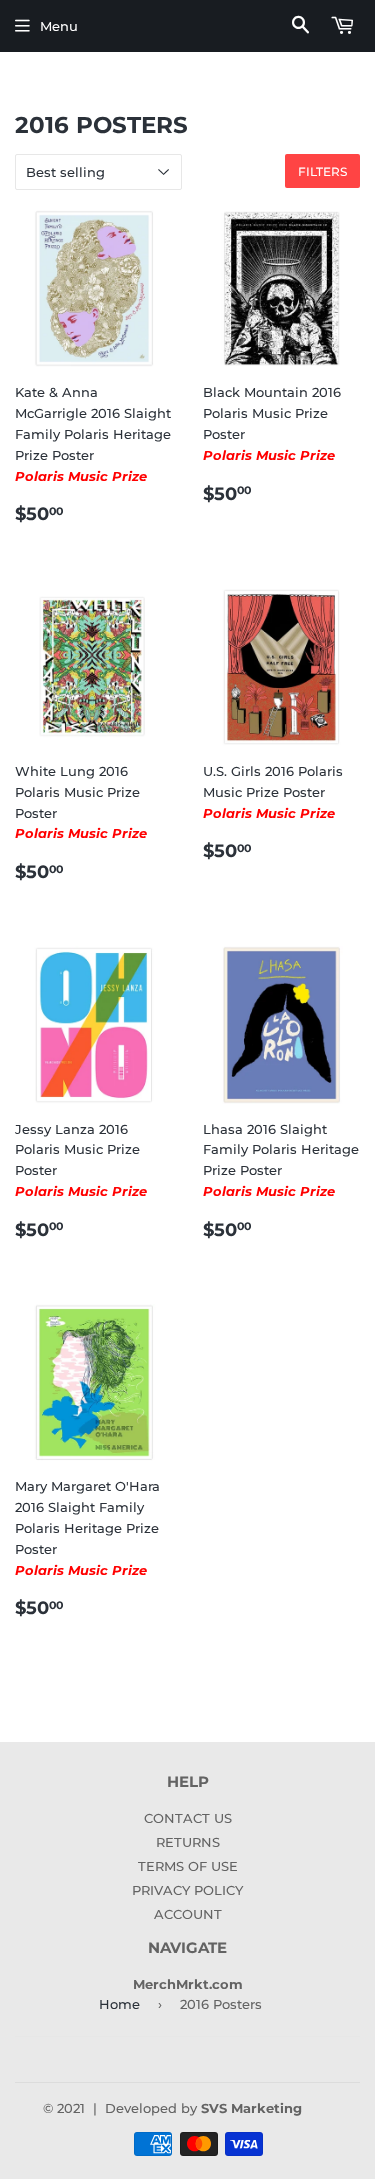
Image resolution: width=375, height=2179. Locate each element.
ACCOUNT (188, 1914)
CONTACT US (188, 1818)
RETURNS (188, 1842)
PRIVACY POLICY (187, 1890)
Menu (59, 26)
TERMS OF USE (188, 1866)
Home (119, 2004)
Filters (322, 171)
